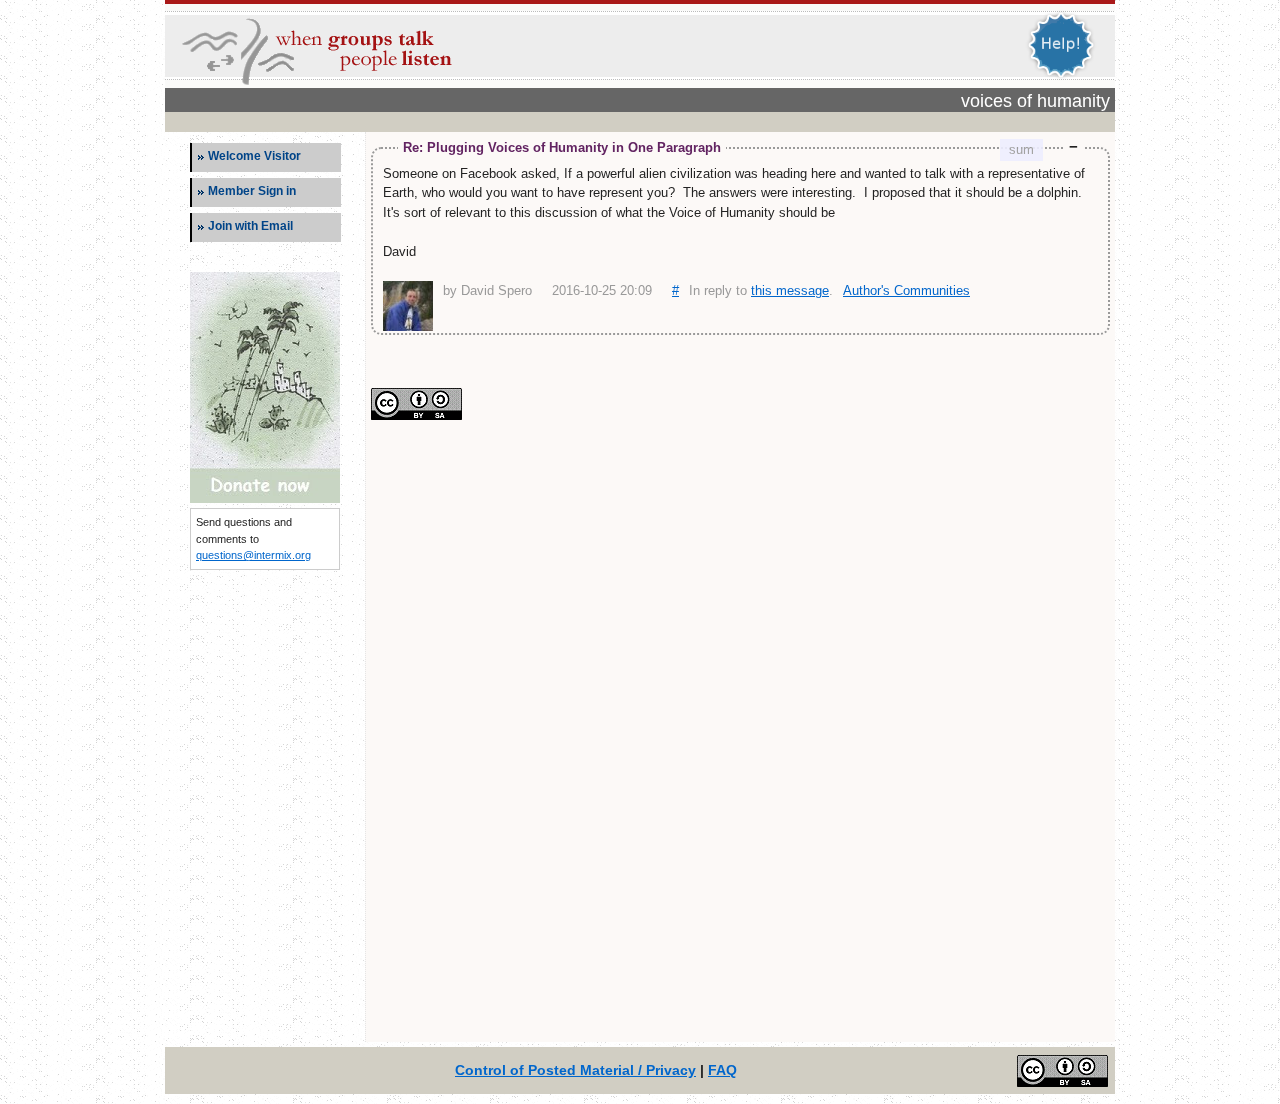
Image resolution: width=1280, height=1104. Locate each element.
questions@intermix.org (253, 555)
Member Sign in (252, 191)
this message (790, 290)
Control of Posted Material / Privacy (575, 1070)
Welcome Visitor (254, 156)
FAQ (722, 1070)
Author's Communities (906, 290)
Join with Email (250, 226)
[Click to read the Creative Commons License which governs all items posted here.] (416, 415)
